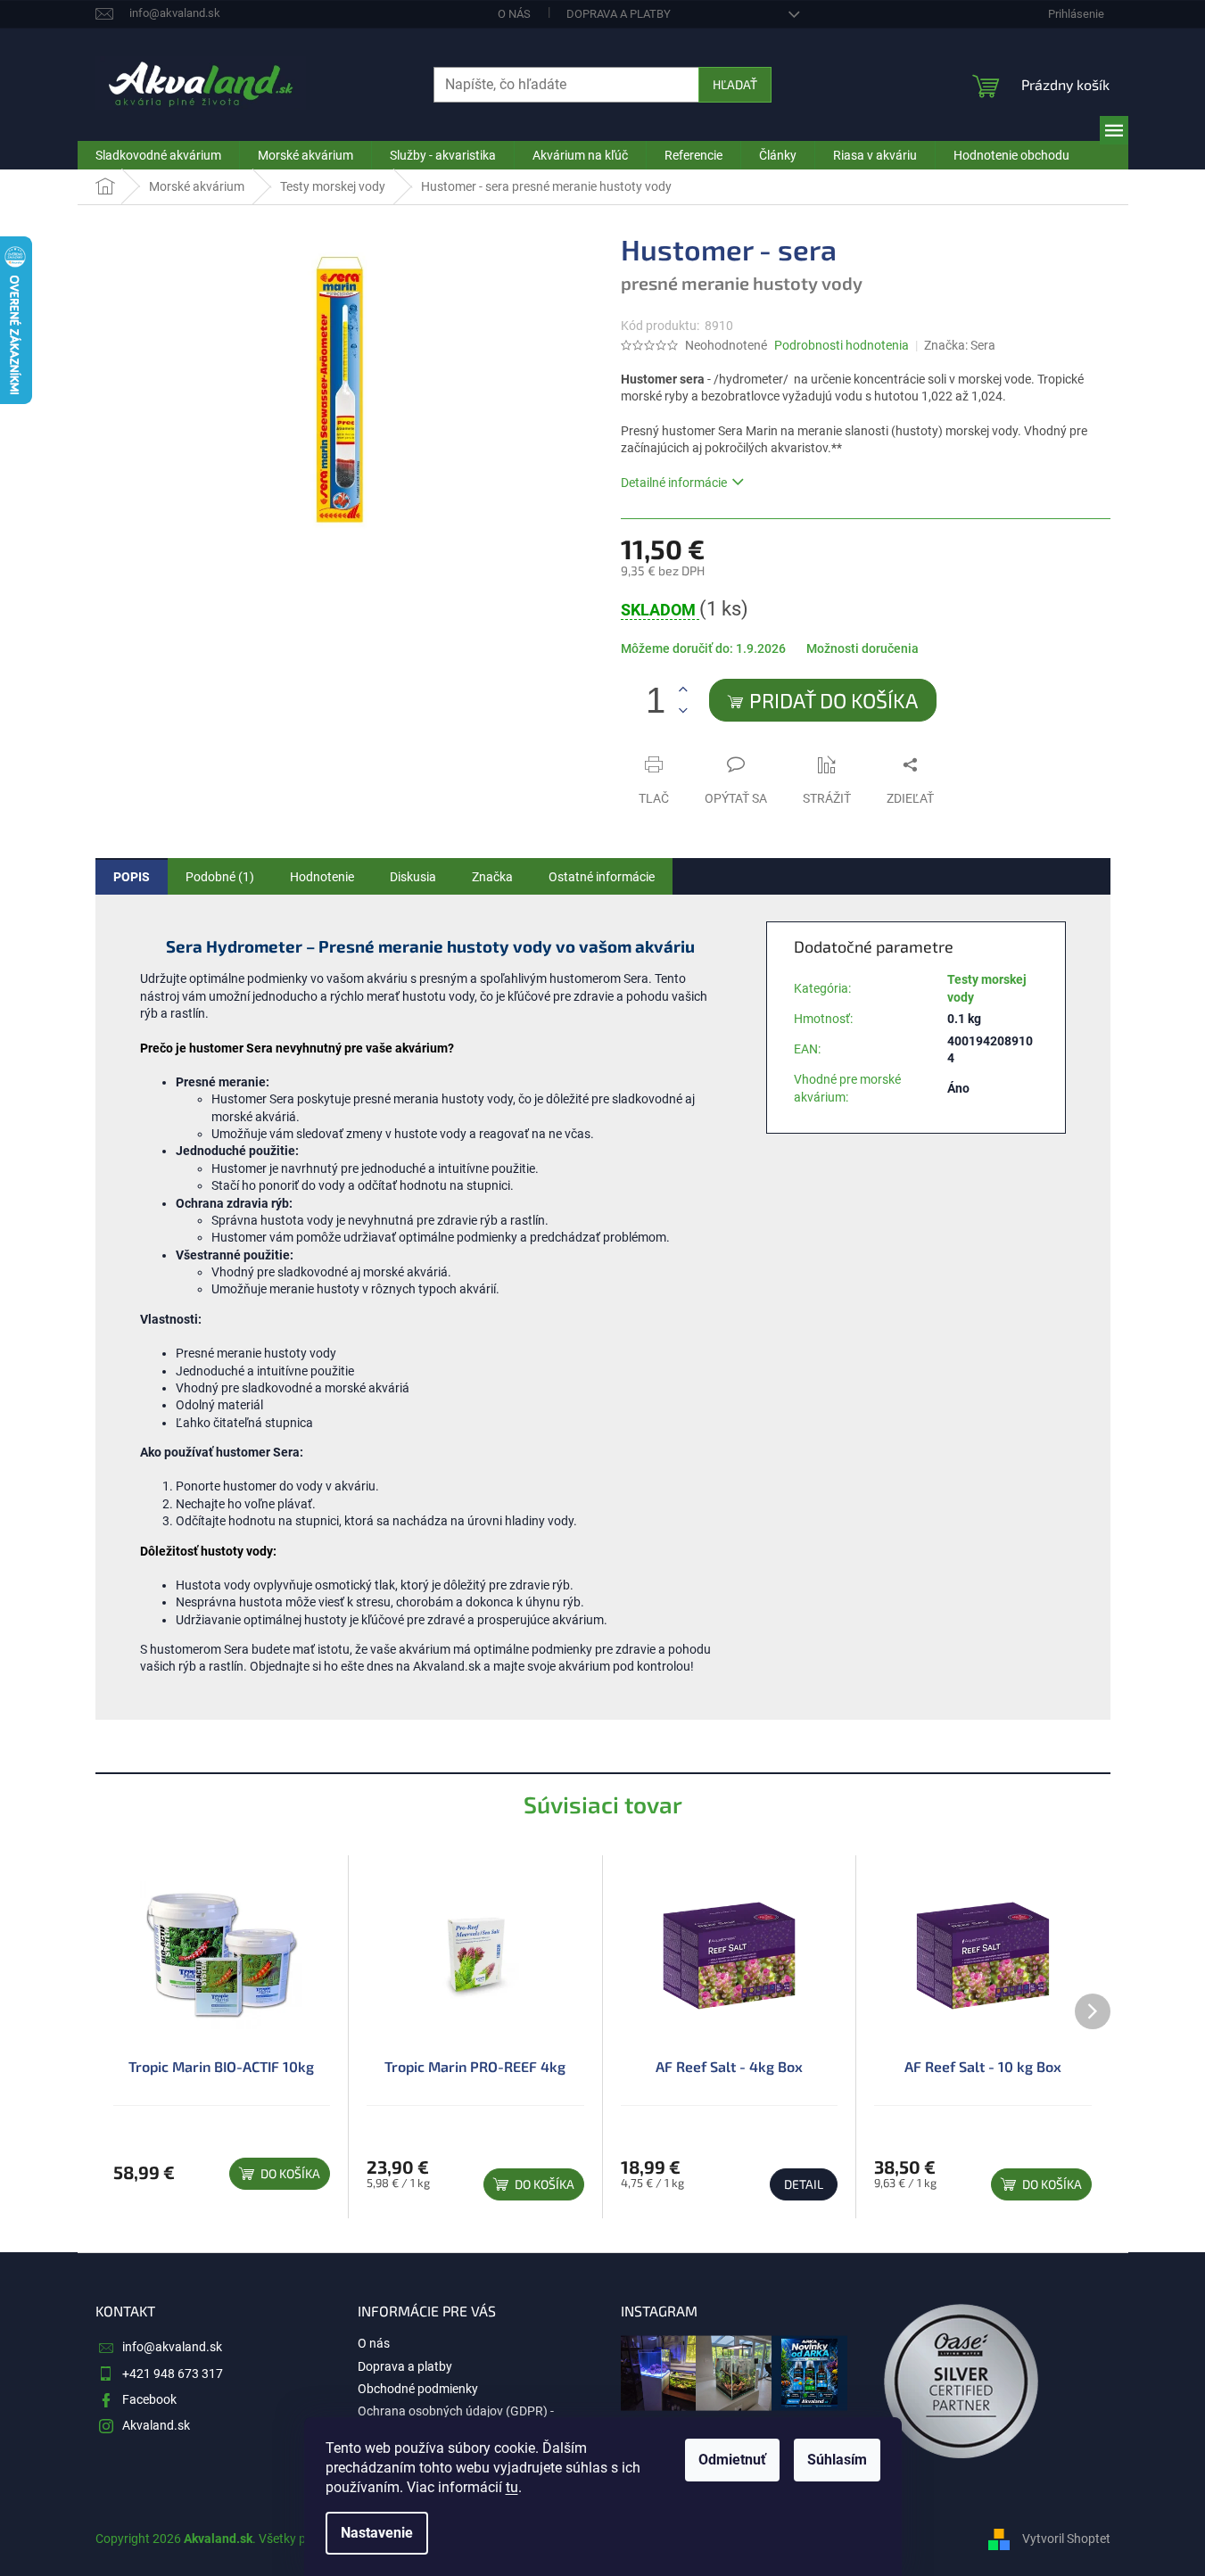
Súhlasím (837, 2460)
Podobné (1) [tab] (220, 877)
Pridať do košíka (834, 700)
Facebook (149, 2399)
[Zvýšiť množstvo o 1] (683, 690)
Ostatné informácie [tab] (602, 877)
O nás (514, 14)
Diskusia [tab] (413, 877)
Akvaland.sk (156, 2425)
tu (512, 2487)
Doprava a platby (619, 14)
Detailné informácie (674, 483)
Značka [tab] (492, 877)
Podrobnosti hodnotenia (842, 345)
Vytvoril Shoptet (1066, 2539)
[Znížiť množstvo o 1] (683, 710)
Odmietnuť (732, 2460)
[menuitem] (158, 155)
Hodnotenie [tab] (322, 877)
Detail (804, 2184)
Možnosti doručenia (862, 648)
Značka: (960, 345)
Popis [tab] (132, 877)
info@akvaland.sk (172, 2347)
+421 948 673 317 (173, 2374)
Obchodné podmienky (418, 2389)
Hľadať (735, 84)
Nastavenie (377, 2533)
